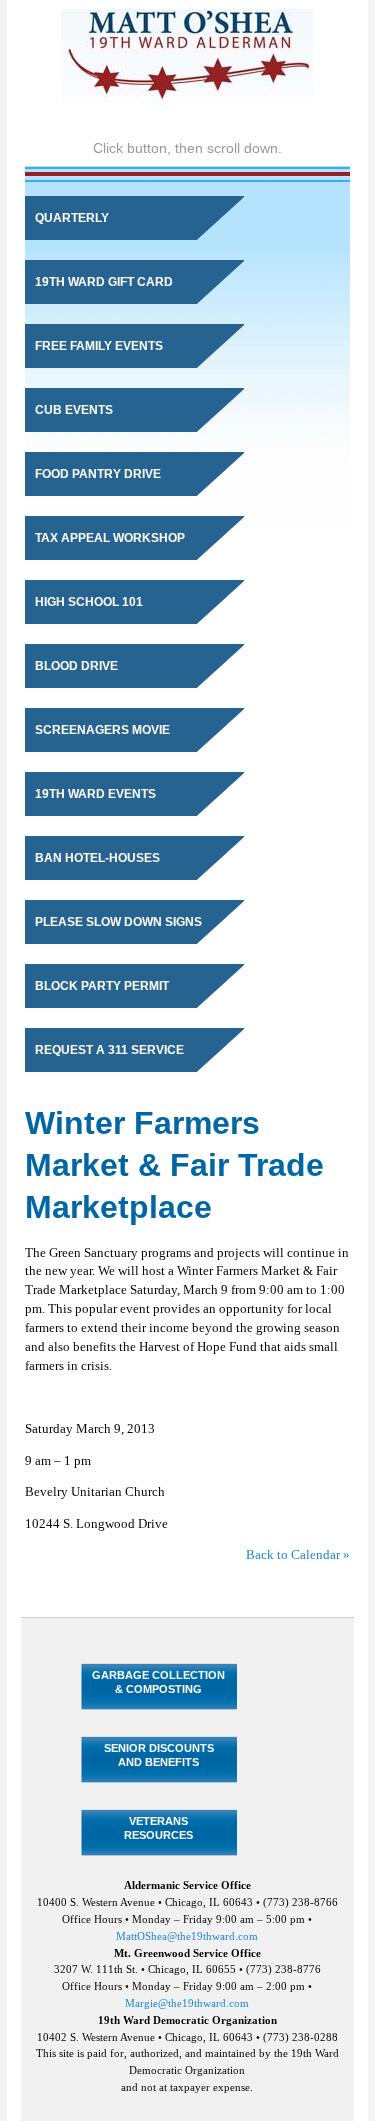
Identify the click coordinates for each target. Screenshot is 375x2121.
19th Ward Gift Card (104, 282)
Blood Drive (76, 666)
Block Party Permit (102, 986)
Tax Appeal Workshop (110, 538)
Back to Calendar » (298, 1555)
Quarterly (72, 218)
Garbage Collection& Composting (158, 1681)
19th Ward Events (95, 794)
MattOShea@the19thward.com (187, 1936)
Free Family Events (99, 346)
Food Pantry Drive (98, 474)
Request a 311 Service (109, 1050)
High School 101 (89, 602)
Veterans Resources (158, 1827)
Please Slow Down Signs (118, 922)
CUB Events (74, 410)
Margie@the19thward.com (187, 2003)
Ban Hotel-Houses (97, 858)
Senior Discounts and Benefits (159, 1754)
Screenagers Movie (102, 730)
